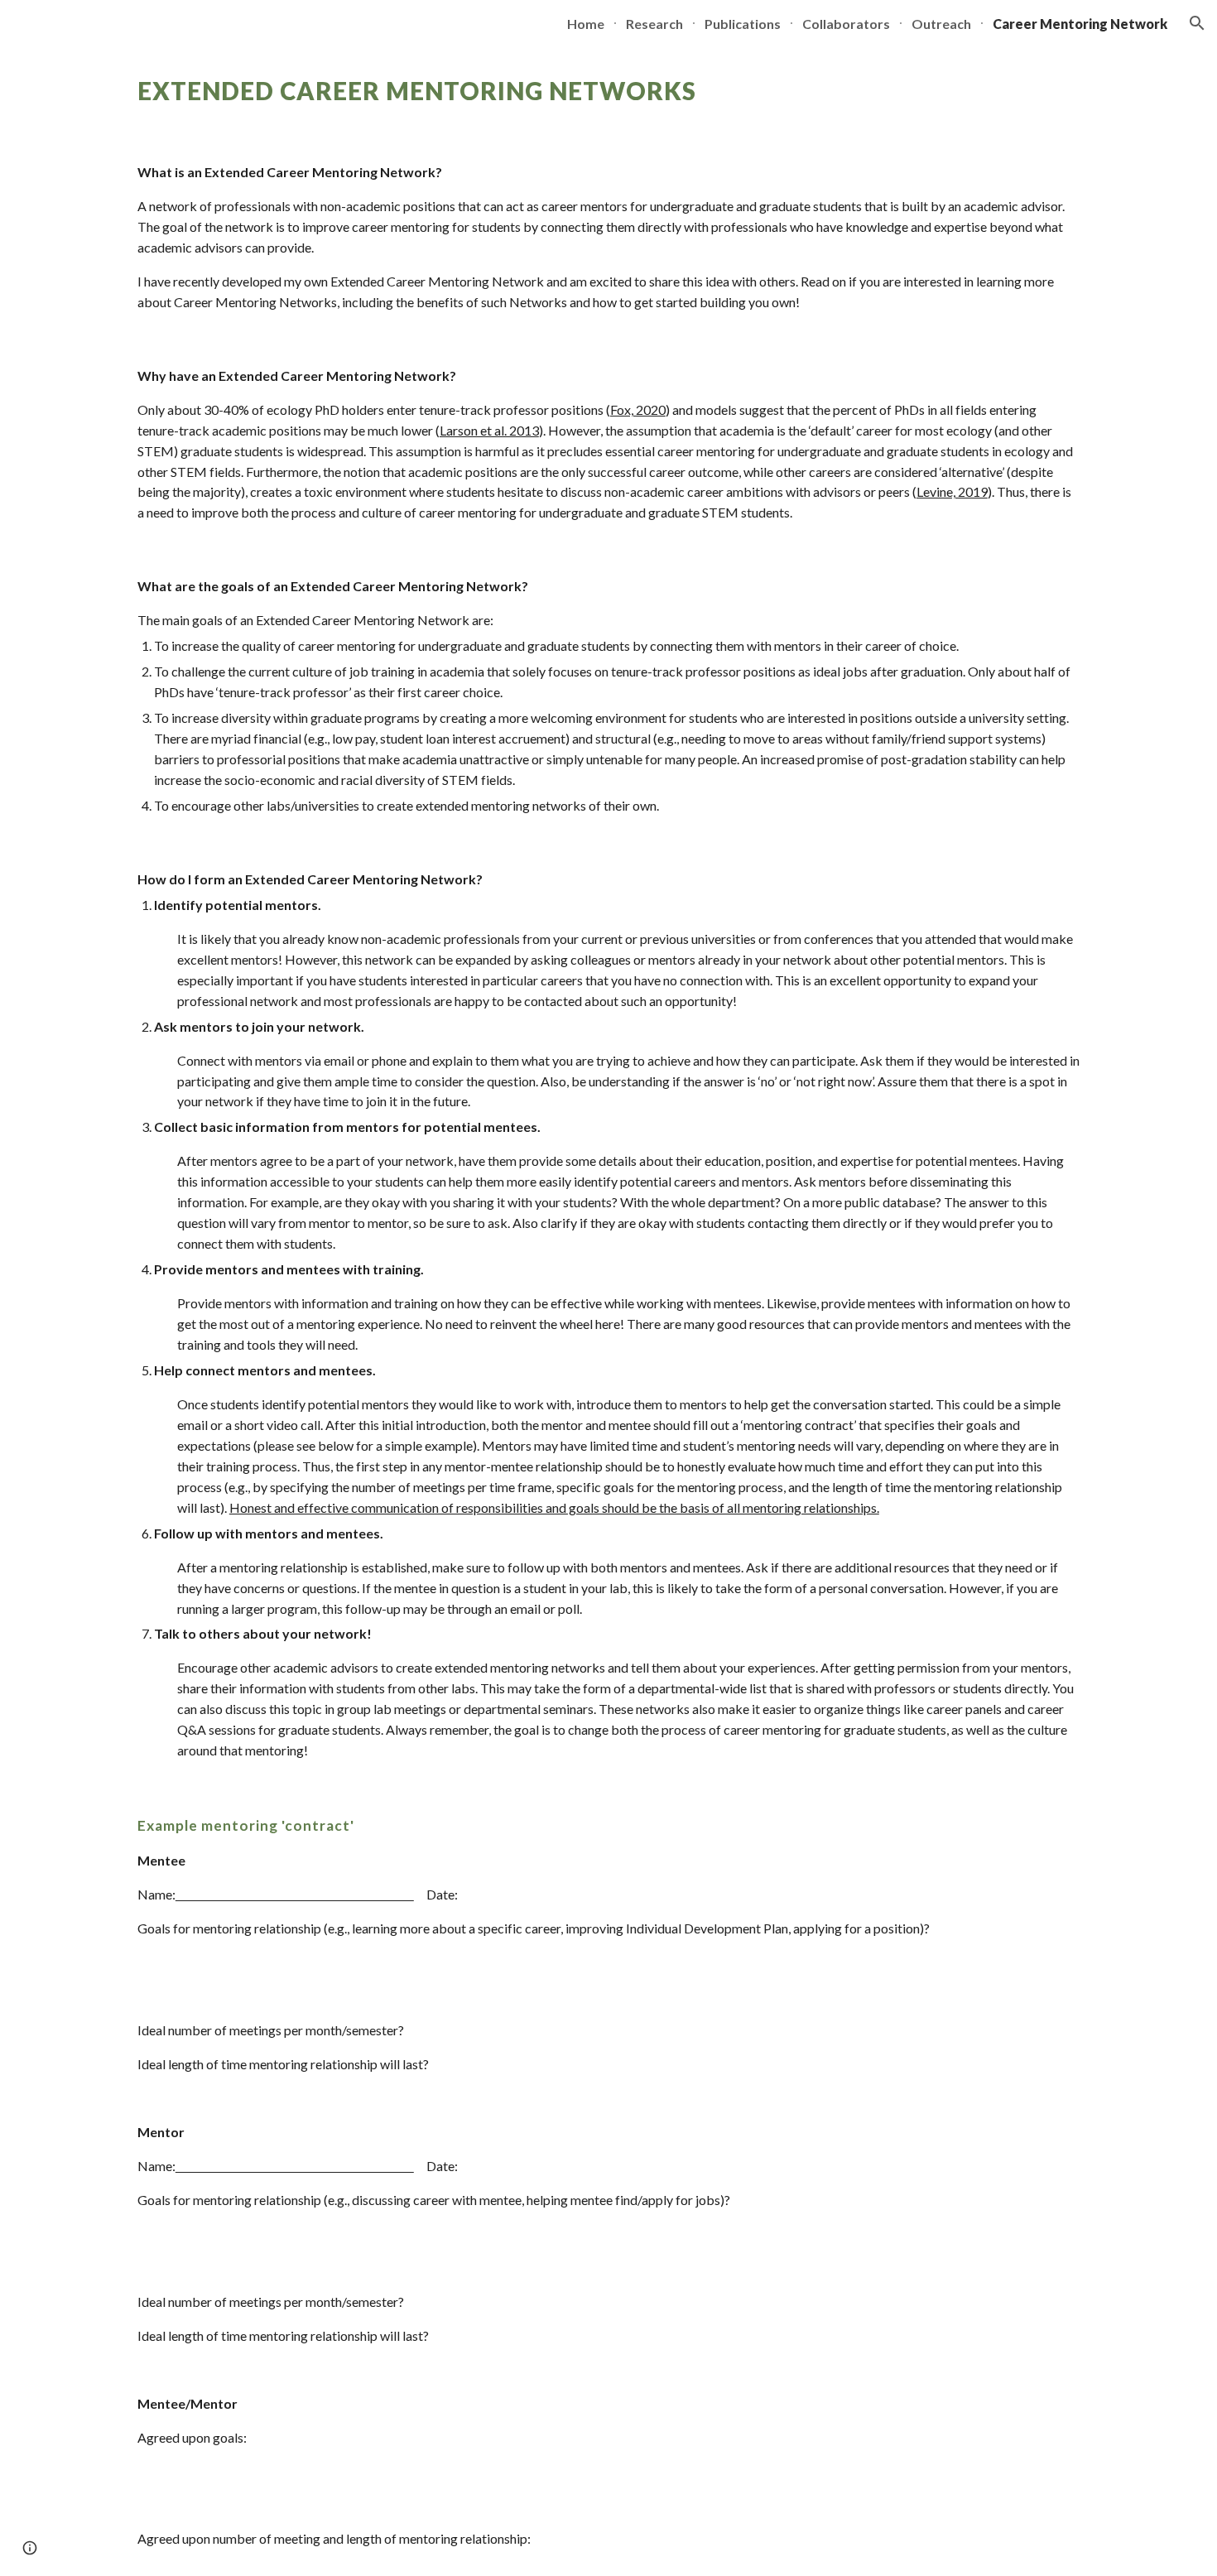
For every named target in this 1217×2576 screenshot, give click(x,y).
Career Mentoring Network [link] (1080, 24)
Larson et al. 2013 (489, 430)
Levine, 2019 (952, 491)
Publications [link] (743, 24)
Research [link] (654, 24)
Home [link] (586, 24)
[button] (1197, 23)
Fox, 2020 (638, 409)
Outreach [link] (941, 24)
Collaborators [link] (846, 24)
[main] (608, 91)
